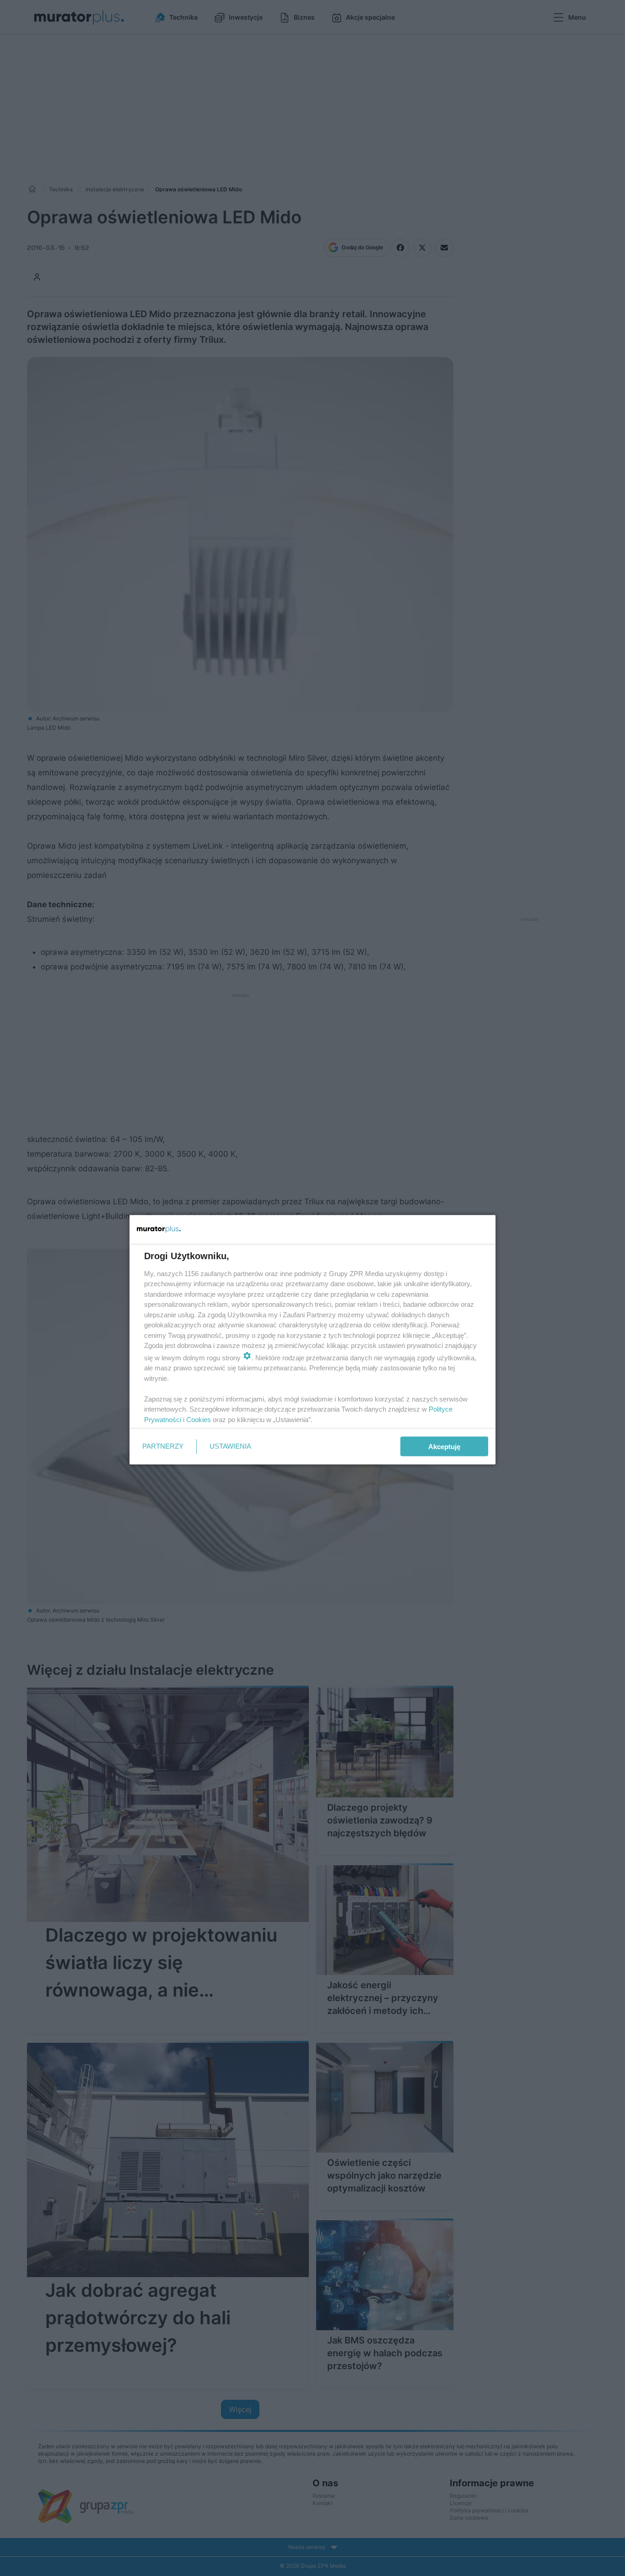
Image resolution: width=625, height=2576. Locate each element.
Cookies (199, 1419)
